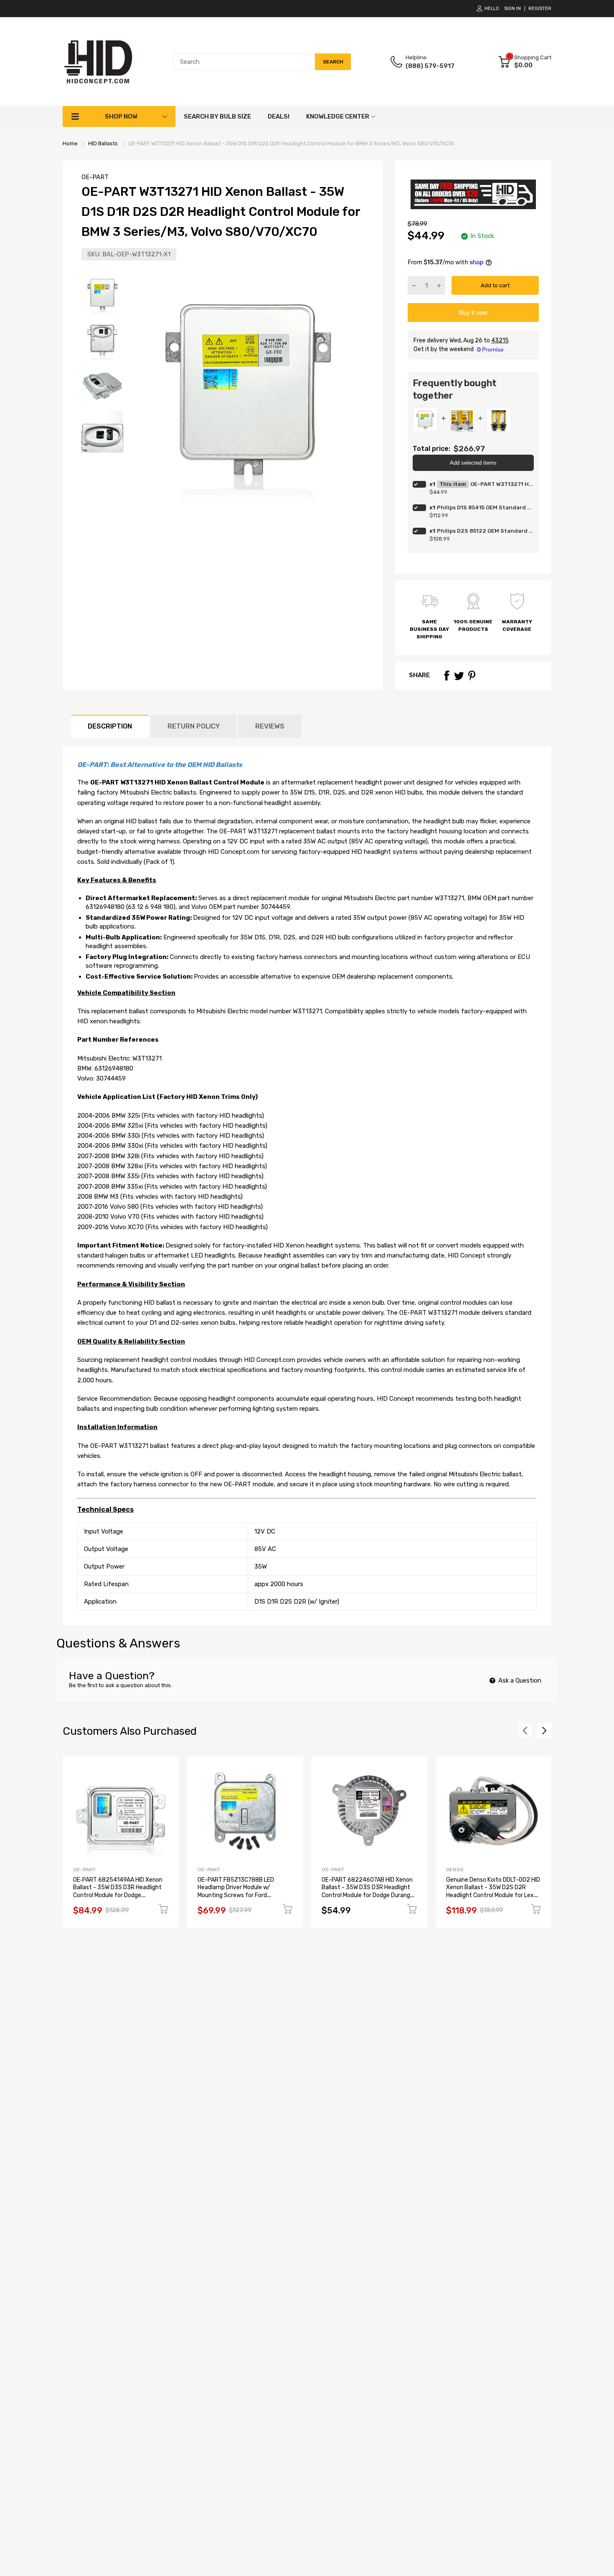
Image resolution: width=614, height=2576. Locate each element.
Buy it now (473, 313)
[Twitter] (459, 676)
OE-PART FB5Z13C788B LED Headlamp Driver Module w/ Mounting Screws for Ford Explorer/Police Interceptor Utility (243, 1892)
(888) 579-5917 (430, 66)
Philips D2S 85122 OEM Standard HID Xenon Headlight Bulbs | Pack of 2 (485, 531)
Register (540, 9)
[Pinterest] (472, 676)
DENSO (455, 1870)
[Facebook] (447, 676)
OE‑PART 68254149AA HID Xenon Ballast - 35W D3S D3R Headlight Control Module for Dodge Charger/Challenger (118, 1892)
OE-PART (95, 177)
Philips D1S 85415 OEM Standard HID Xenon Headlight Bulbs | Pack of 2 (485, 507)
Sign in (513, 9)
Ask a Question (519, 1680)
